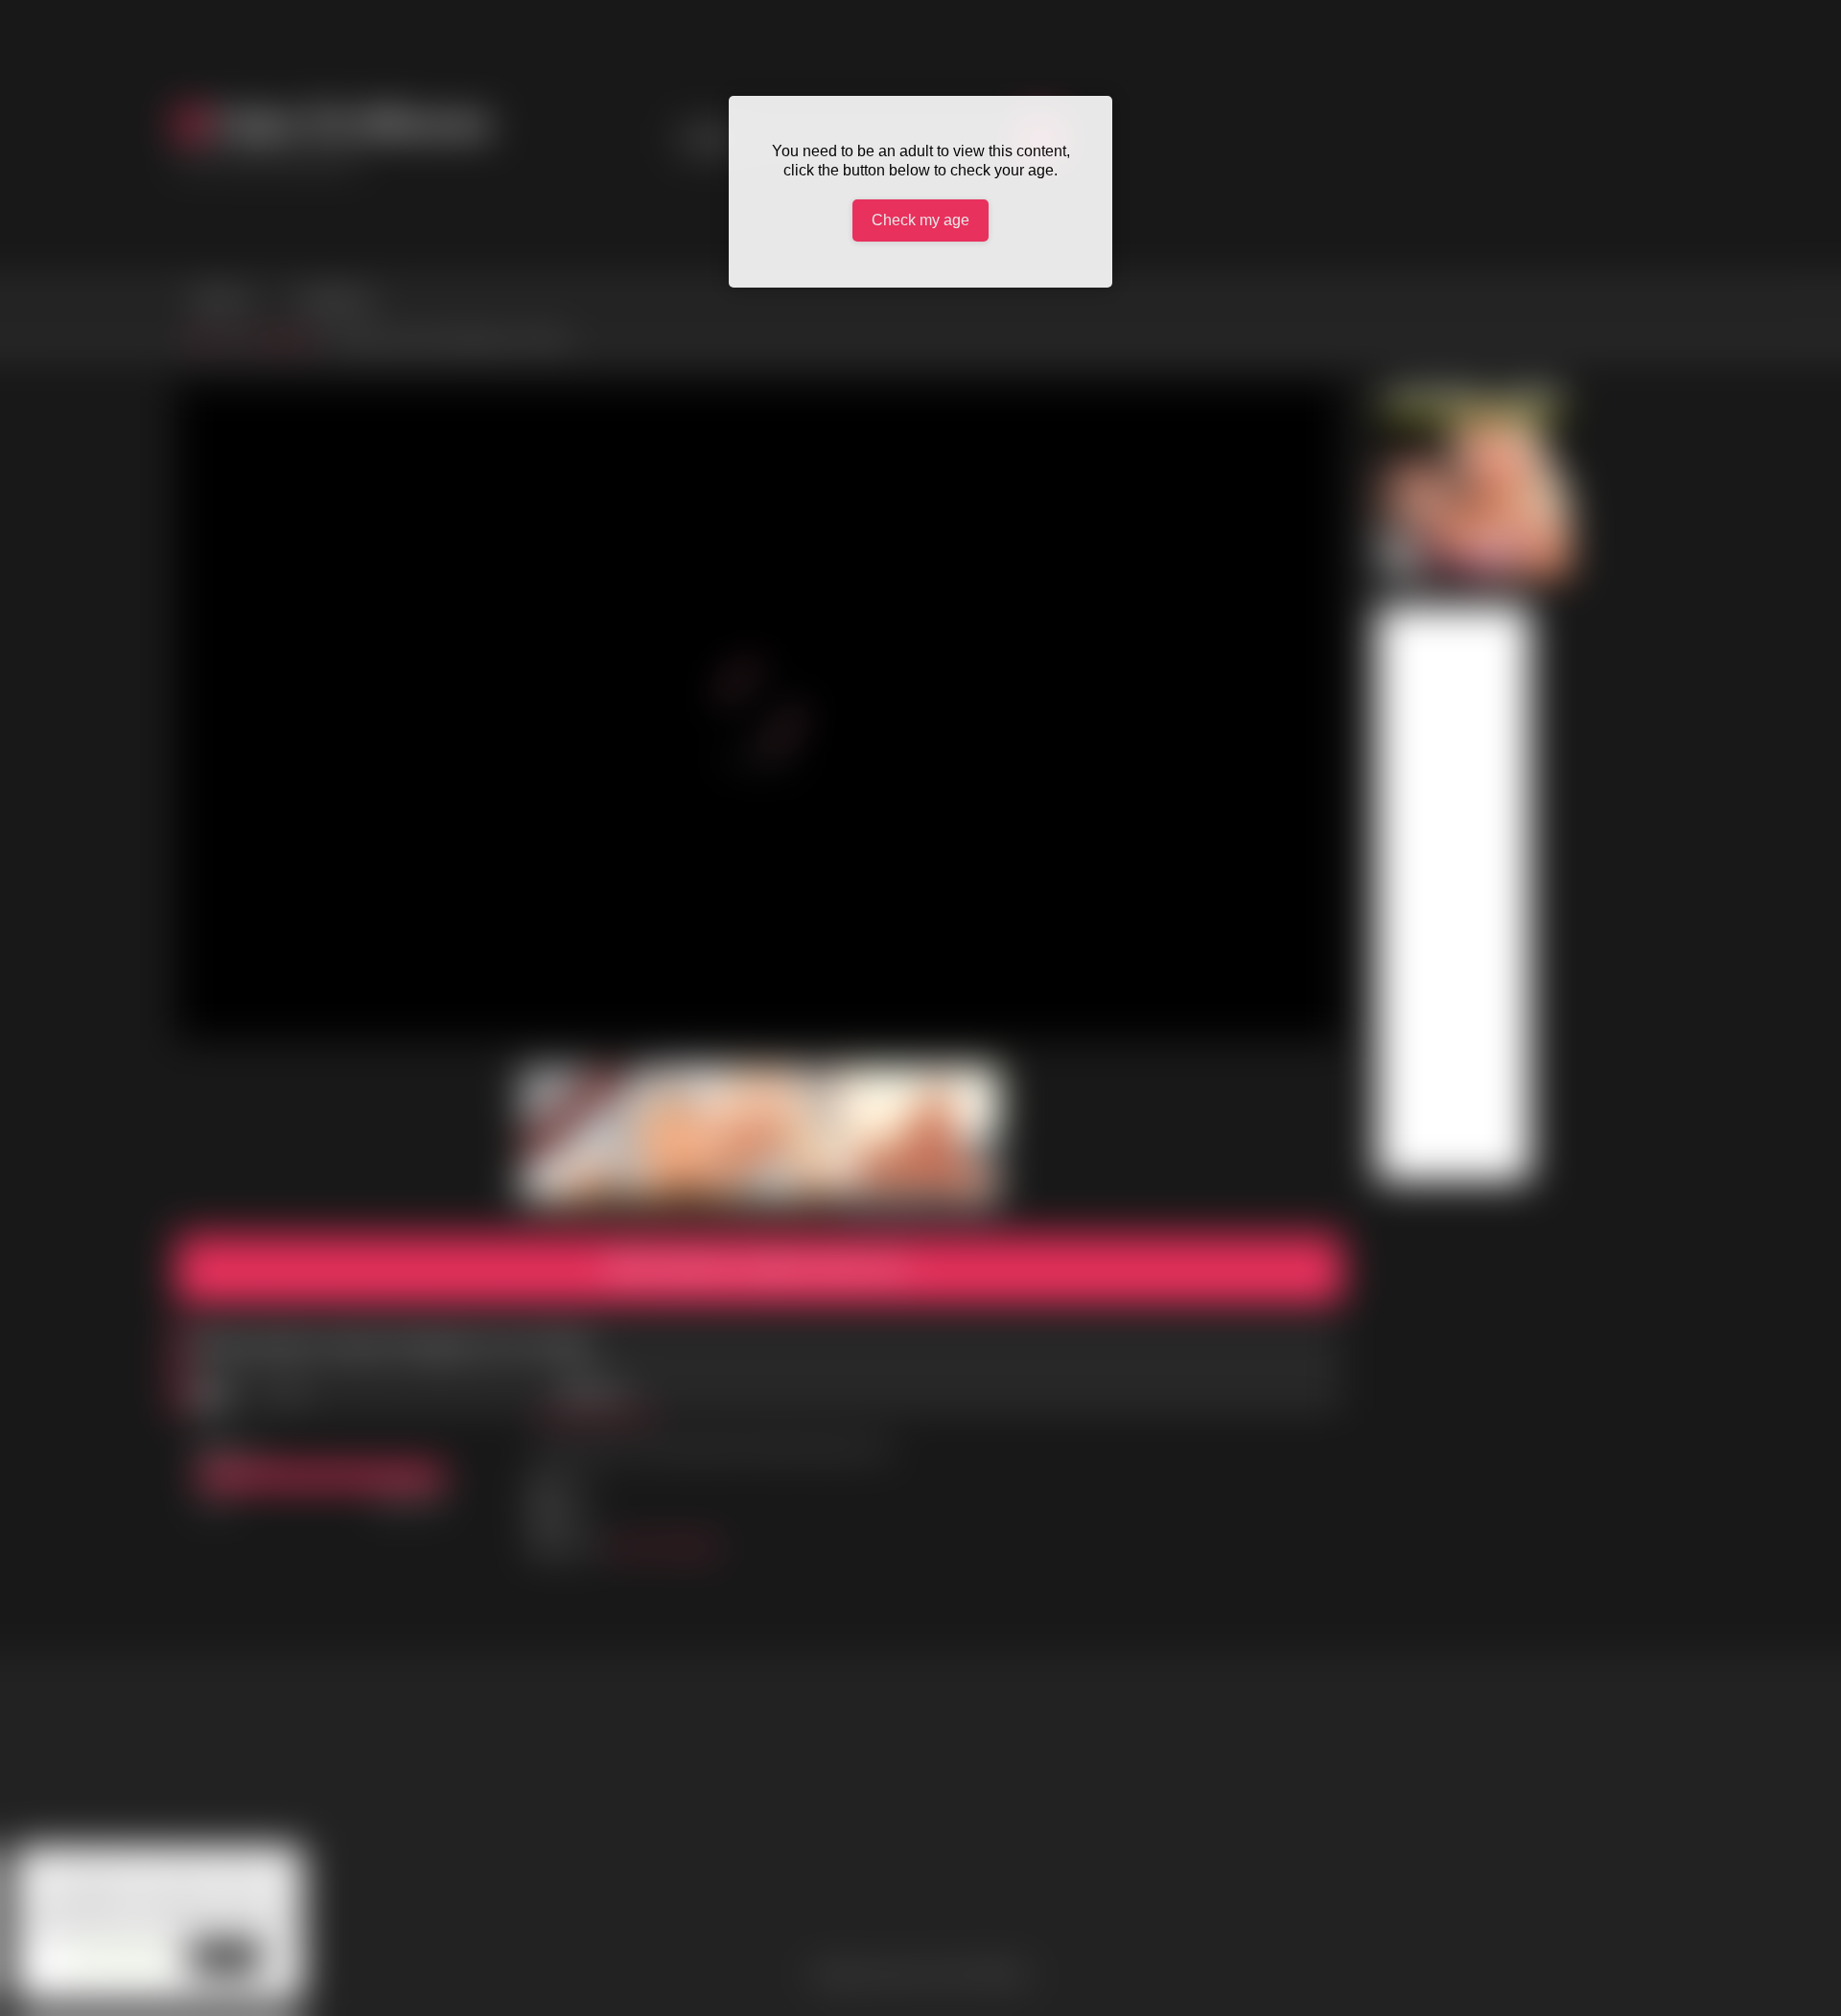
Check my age (920, 220)
